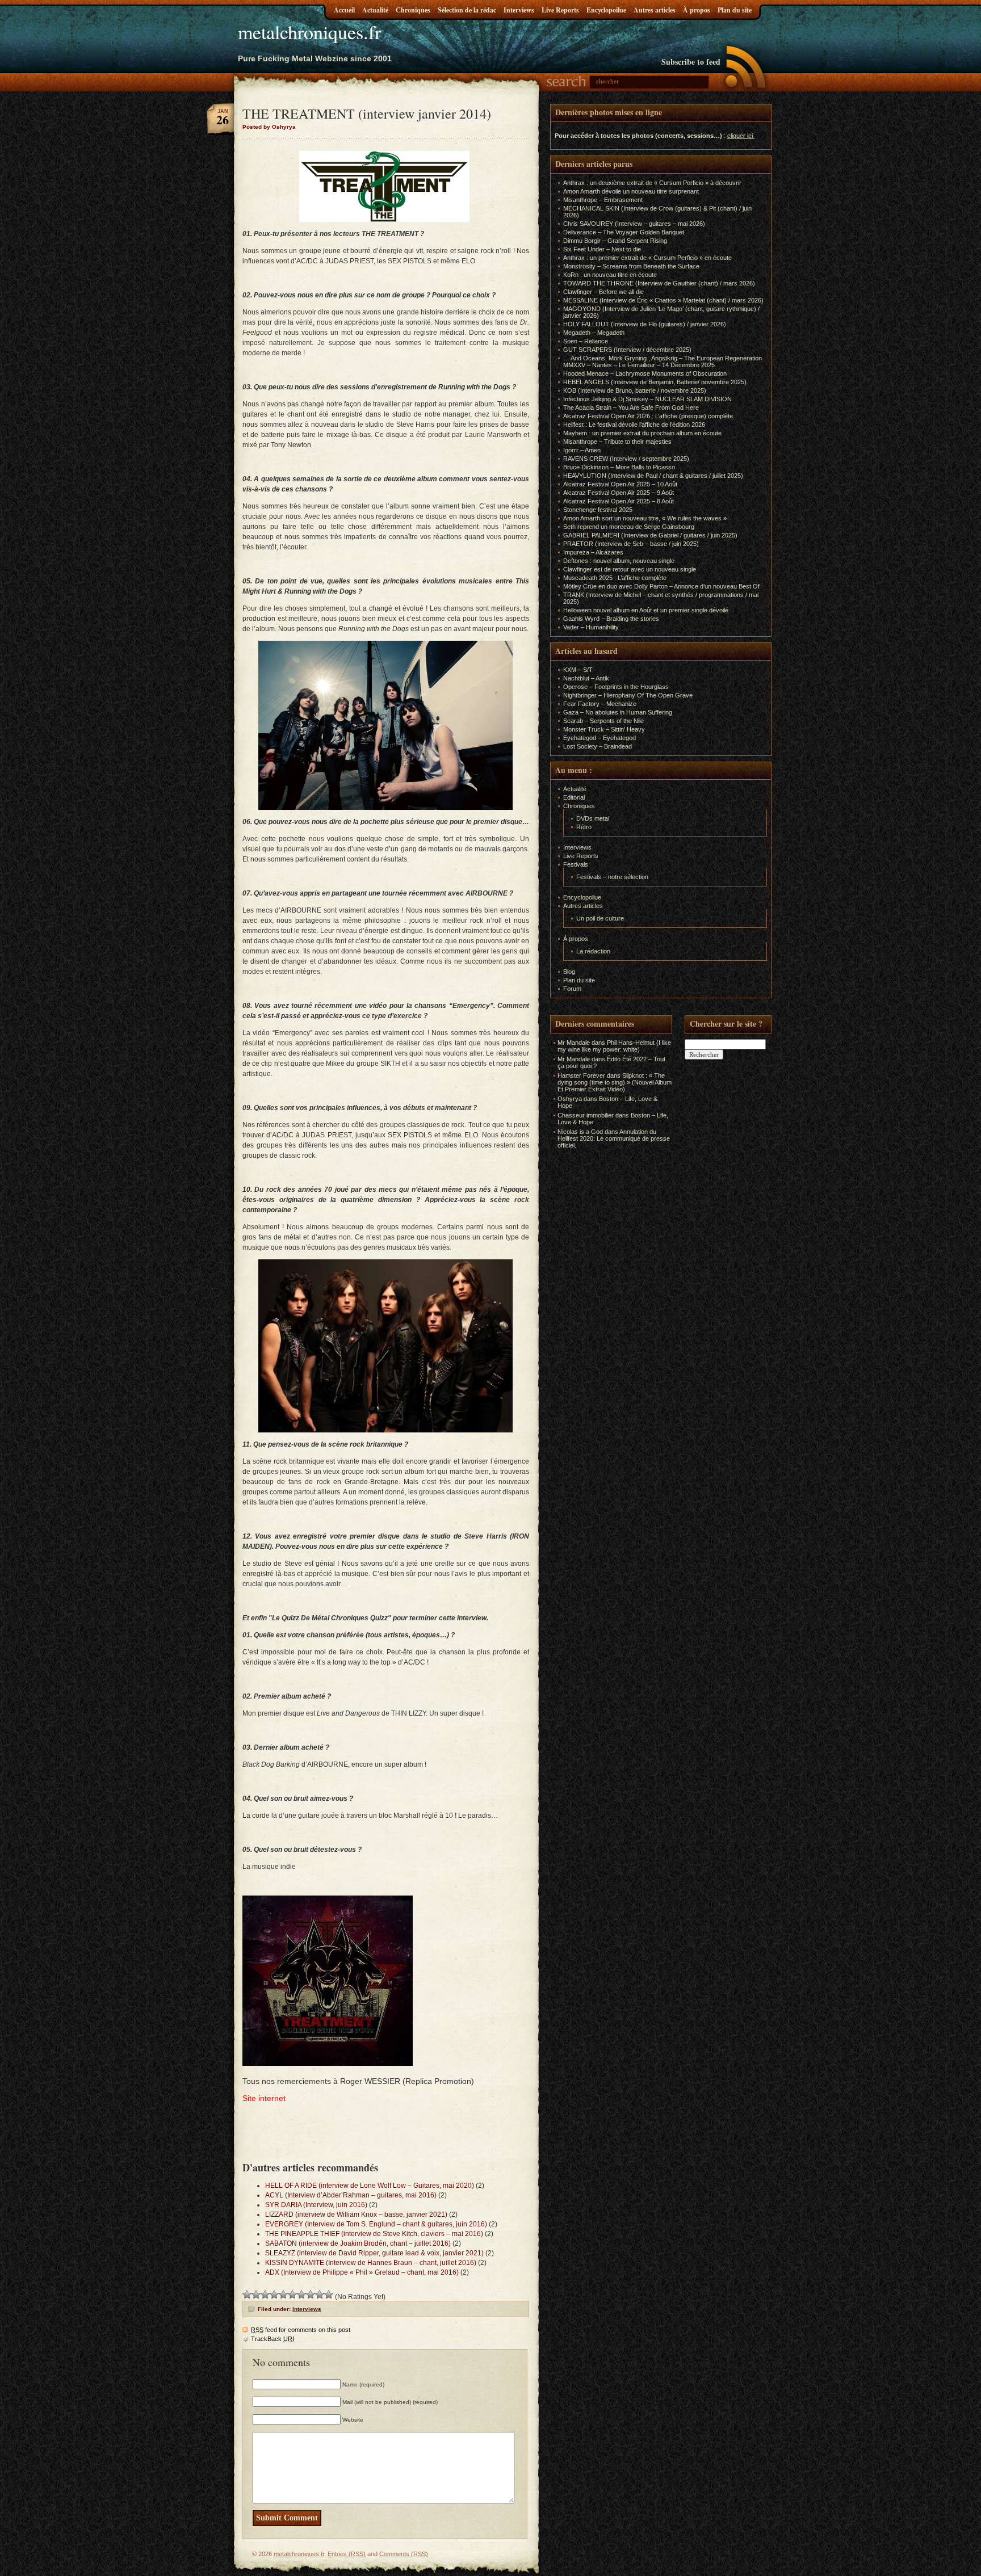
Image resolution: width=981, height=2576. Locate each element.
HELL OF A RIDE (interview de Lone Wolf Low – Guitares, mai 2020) (370, 2186)
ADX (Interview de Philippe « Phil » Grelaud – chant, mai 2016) (362, 2272)
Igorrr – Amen (582, 450)
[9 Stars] (320, 2295)
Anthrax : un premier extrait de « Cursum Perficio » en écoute (647, 258)
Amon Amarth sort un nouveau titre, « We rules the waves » (645, 518)
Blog (569, 972)
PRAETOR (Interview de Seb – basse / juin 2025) (631, 544)
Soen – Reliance (586, 341)
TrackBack (272, 2339)
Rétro (584, 827)
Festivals (576, 864)
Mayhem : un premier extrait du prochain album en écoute (642, 433)
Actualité (375, 10)
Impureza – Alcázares (593, 552)
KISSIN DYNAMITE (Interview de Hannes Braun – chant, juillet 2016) (371, 2263)
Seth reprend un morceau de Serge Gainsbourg (629, 527)
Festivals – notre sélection (612, 877)
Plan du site (735, 10)
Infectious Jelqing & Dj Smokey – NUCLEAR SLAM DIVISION (647, 399)
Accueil (344, 10)
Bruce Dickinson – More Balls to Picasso (619, 467)
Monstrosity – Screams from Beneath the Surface (631, 266)
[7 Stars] (301, 2295)
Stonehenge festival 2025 (598, 510)
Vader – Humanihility (591, 627)
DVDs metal (593, 818)
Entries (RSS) (347, 2554)
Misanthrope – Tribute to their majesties (617, 442)
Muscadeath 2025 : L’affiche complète (615, 578)
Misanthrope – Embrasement (603, 200)
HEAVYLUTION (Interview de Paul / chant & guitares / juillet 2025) (653, 476)
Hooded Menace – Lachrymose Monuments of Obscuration (645, 373)
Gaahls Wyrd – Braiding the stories (611, 619)
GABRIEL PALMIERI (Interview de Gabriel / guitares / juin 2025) (650, 535)
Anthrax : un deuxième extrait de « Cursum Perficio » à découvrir (652, 183)
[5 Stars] (283, 2295)
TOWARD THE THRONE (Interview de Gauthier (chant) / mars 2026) (659, 283)
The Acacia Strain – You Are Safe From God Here (631, 407)
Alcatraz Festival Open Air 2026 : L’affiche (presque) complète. (649, 416)
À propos (697, 10)
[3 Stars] (265, 2295)
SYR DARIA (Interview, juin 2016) (316, 2205)
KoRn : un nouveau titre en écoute (610, 275)
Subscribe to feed (691, 62)
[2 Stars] (256, 2295)
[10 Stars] (329, 2295)
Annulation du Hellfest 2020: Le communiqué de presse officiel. (614, 1138)
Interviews (519, 10)
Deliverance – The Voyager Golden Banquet (624, 232)
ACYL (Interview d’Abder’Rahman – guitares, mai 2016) (351, 2195)
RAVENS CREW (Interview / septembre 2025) (626, 459)
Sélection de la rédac (467, 10)
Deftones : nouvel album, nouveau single (619, 561)
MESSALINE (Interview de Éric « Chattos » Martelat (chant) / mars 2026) (663, 300)
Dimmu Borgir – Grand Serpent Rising (615, 241)
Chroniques (413, 10)
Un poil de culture (600, 918)
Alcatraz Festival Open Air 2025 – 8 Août (619, 501)
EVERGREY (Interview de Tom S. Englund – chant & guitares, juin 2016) (376, 2224)
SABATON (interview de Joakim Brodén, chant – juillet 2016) (358, 2243)
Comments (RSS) (404, 2554)
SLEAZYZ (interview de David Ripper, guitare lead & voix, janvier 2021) (374, 2253)
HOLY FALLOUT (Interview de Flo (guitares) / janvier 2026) (645, 324)
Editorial (574, 797)
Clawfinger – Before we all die (603, 292)
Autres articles (655, 10)
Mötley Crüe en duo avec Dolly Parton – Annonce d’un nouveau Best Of (661, 586)
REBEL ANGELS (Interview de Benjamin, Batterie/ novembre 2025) (655, 382)
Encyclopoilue (606, 10)
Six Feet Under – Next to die (602, 249)
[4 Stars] (274, 2295)
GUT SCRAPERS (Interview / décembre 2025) (627, 350)
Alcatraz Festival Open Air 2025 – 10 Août (620, 484)
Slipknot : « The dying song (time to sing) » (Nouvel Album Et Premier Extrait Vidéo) (615, 1082)
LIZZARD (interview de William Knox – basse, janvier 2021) (356, 2214)
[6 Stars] (292, 2295)
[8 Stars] (311, 2295)
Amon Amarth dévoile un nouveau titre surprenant (631, 191)
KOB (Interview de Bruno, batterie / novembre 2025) (635, 390)
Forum (572, 989)
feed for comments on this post (301, 2330)
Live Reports (560, 10)
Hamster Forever (581, 1075)
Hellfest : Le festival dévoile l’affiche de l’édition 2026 (634, 425)
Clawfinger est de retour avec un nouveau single (630, 569)
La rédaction (593, 951)
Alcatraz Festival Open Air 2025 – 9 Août (619, 493)
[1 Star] (247, 2295)
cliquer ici (740, 136)
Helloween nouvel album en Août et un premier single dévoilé (646, 610)
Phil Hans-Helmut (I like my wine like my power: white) (614, 1046)
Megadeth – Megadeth (594, 333)
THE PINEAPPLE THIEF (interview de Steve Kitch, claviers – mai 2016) (374, 2234)
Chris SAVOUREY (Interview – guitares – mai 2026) (634, 224)
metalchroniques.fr (309, 32)
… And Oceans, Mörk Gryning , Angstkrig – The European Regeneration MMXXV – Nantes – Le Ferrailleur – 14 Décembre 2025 (663, 362)
